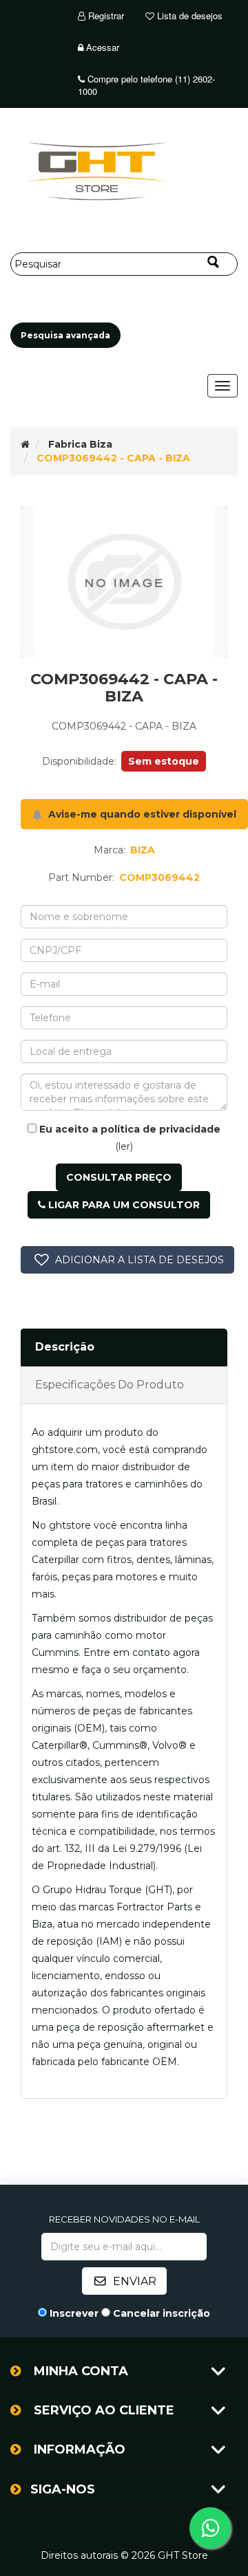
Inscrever (74, 2313)
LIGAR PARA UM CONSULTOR (123, 1205)
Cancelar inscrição (162, 2313)
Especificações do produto (110, 1385)
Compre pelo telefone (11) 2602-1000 (146, 85)
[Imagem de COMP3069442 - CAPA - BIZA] (124, 582)
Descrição (65, 1347)
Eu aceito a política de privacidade (130, 1129)
